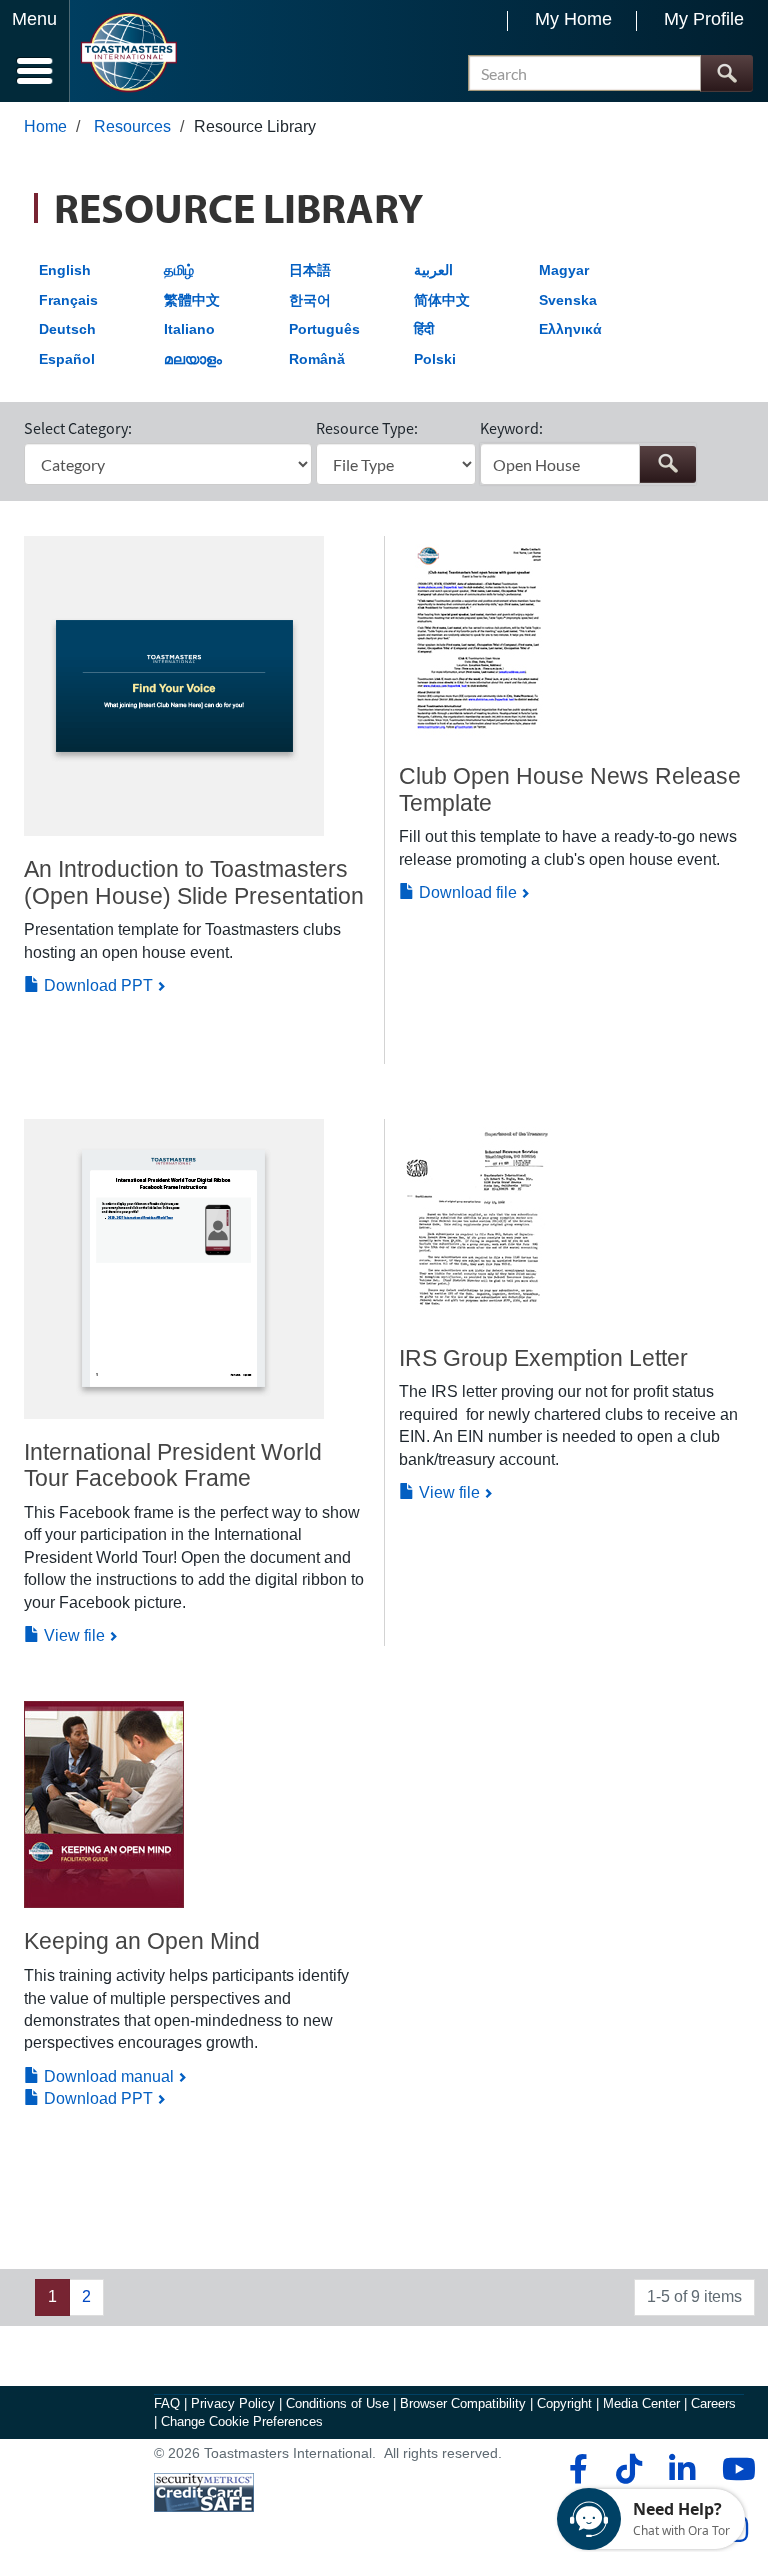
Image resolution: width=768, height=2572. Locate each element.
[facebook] (575, 2469)
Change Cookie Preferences (242, 2421)
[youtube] (734, 2469)
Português (324, 329)
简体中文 (442, 300)
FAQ (167, 2403)
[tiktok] (628, 2469)
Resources (132, 126)
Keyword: (511, 428)
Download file (466, 892)
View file (72, 1635)
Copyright (564, 2403)
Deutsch (67, 329)
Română (317, 359)
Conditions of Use (337, 2403)
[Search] (726, 73)
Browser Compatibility (463, 2403)
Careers (713, 2403)
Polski (435, 359)
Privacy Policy (233, 2403)
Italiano (189, 329)
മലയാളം (193, 359)
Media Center (641, 2403)
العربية (433, 270)
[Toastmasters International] (128, 52)
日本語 (310, 270)
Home (45, 126)
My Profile (704, 19)
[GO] (667, 464)
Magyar (564, 270)
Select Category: (78, 428)
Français (68, 300)
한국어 (310, 300)
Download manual (107, 2076)
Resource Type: (367, 428)
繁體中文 (192, 300)
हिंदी (424, 329)
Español (67, 359)
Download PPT (96, 985)
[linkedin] (681, 2469)
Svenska (568, 300)
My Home (573, 19)
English (65, 270)
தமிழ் (179, 270)
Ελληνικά (570, 329)
